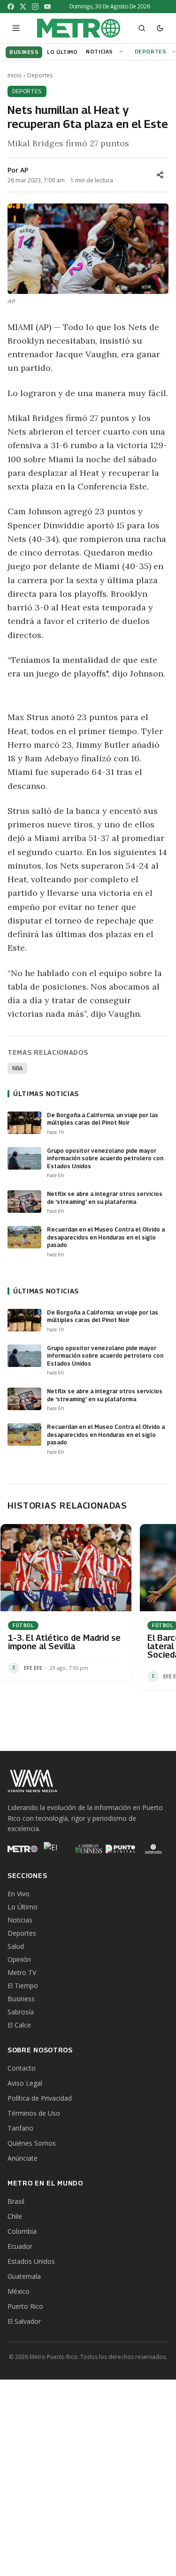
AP (24, 170)
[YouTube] (47, 7)
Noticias (99, 51)
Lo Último (23, 1907)
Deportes (150, 51)
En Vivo (19, 1894)
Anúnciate (23, 2158)
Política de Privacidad (40, 2098)
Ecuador (20, 2246)
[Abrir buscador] (142, 28)
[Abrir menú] (16, 28)
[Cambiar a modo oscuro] (160, 28)
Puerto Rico (25, 2306)
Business (21, 1999)
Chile (15, 2216)
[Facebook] (11, 7)
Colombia (22, 2231)
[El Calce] (55, 1849)
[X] (23, 7)
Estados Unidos (31, 2261)
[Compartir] (160, 175)
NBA (17, 1068)
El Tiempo (23, 1986)
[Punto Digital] (121, 1849)
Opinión (19, 1959)
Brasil (16, 2201)
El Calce (19, 2025)
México (19, 2291)
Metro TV (22, 1972)
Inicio (15, 75)
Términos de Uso (34, 2113)
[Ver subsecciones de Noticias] (122, 52)
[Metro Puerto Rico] (23, 1849)
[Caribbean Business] (88, 1849)
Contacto (22, 2068)
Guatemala (24, 2276)
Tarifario (20, 2128)
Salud (16, 1946)
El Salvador (24, 2321)
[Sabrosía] (153, 1849)
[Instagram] (35, 7)
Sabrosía (21, 2012)
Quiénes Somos (32, 2143)
